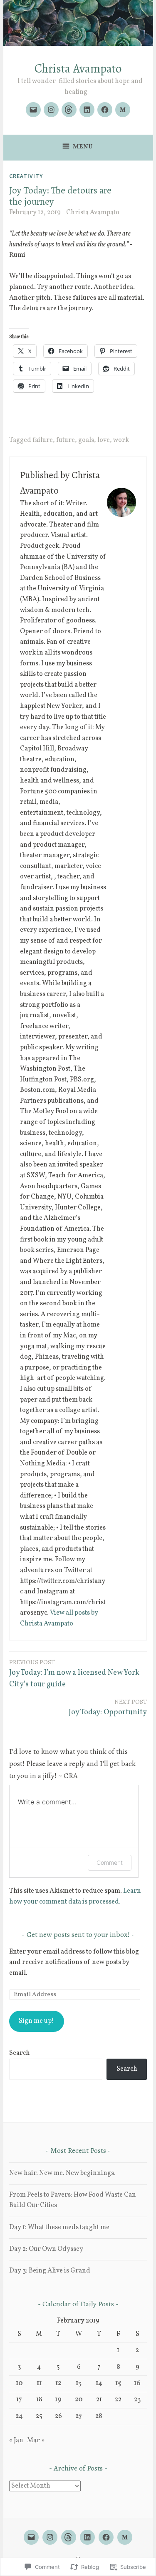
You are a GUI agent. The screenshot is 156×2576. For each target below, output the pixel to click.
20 (79, 2400)
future (66, 440)
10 (19, 2383)
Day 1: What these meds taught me (59, 2227)
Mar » (36, 2441)
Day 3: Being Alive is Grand (50, 2271)
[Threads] (69, 110)
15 (118, 2383)
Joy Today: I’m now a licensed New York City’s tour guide (74, 1674)
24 (19, 2416)
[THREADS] (69, 2537)
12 (58, 2383)
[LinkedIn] (87, 110)
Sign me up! (36, 2021)
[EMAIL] (31, 2537)
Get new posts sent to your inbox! (78, 1934)
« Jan (16, 2441)
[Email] (33, 110)
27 (79, 2416)
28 (99, 2416)
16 (137, 2383)
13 (79, 2383)
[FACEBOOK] (106, 2537)
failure (43, 440)
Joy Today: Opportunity (108, 1708)
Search (20, 2053)
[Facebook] (105, 110)
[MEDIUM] (125, 2537)
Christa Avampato (78, 69)
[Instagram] (51, 110)
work (121, 440)
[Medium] (123, 110)
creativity (26, 176)
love (104, 440)
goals (86, 440)
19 (58, 2400)
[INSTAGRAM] (50, 2537)
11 (39, 2383)
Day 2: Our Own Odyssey (46, 2249)
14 (99, 2383)
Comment (110, 1862)
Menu (83, 147)
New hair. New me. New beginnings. (62, 2173)
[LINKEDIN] (87, 2537)
